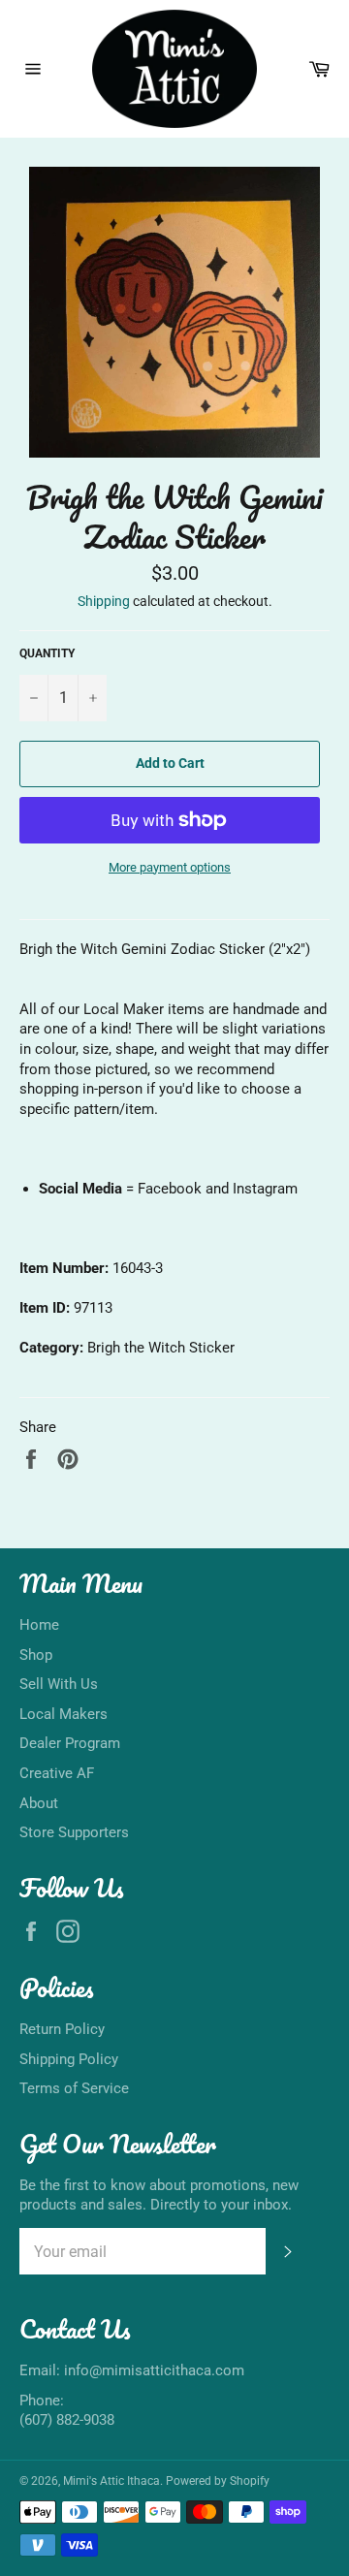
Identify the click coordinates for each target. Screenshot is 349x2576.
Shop (36, 1655)
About (39, 1803)
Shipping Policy (69, 2059)
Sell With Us (59, 1684)
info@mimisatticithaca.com (154, 2370)
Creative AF (57, 1773)
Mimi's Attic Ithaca (111, 2481)
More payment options (170, 867)
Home (39, 1625)
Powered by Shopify (218, 2481)
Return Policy (62, 2029)
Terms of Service (74, 2088)
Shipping (104, 601)
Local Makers (63, 1714)
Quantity (47, 653)
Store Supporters (74, 1832)
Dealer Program (70, 1743)
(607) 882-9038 (67, 2420)
